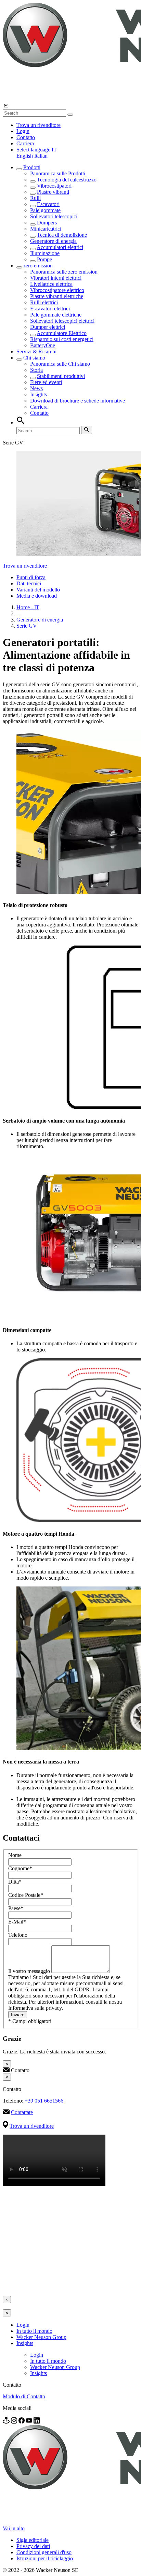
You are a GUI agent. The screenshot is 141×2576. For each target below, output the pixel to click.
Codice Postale (26, 1895)
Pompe (44, 259)
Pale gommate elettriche (56, 315)
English (25, 156)
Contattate (22, 2112)
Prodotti (32, 167)
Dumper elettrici (48, 327)
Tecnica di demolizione (62, 235)
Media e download (37, 596)
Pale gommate (45, 210)
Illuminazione (45, 253)
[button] (37, 150)
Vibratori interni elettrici (56, 278)
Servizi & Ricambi (36, 352)
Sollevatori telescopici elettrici (62, 321)
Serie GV (27, 626)
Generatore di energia (53, 241)
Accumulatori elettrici (60, 247)
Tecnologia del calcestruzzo (67, 180)
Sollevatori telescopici (54, 216)
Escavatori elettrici (50, 309)
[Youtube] (30, 2422)
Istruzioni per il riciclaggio (45, 2558)
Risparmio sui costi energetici (62, 339)
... (18, 613)
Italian (41, 156)
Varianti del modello (38, 590)
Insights (39, 394)
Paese (16, 1908)
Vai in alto (14, 2528)
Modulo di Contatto (24, 2396)
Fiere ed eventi (46, 382)
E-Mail (17, 1922)
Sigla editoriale (33, 2540)
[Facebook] (22, 2422)
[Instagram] (15, 2422)
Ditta (15, 1882)
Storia (36, 370)
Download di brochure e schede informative (78, 401)
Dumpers (47, 223)
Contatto (26, 137)
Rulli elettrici (44, 302)
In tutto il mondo (34, 2331)
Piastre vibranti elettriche (57, 296)
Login (23, 131)
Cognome (20, 1868)
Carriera (25, 143)
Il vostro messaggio (30, 1971)
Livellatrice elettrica (51, 284)
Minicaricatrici (46, 229)
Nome (15, 1855)
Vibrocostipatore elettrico (57, 290)
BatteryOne (43, 345)
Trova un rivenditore (39, 125)
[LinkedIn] (37, 2422)
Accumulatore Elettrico (62, 333)
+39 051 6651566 (44, 2101)
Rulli (35, 198)
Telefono (18, 1935)
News (36, 388)
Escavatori (48, 204)
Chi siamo (34, 358)
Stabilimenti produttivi (61, 376)
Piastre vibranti (53, 192)
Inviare (18, 2015)
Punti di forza (31, 577)
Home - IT (28, 607)
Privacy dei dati (33, 2546)
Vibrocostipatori (54, 186)
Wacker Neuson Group (41, 2337)
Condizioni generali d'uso (44, 2552)
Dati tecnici (29, 583)
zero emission (38, 266)
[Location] (7, 2422)
